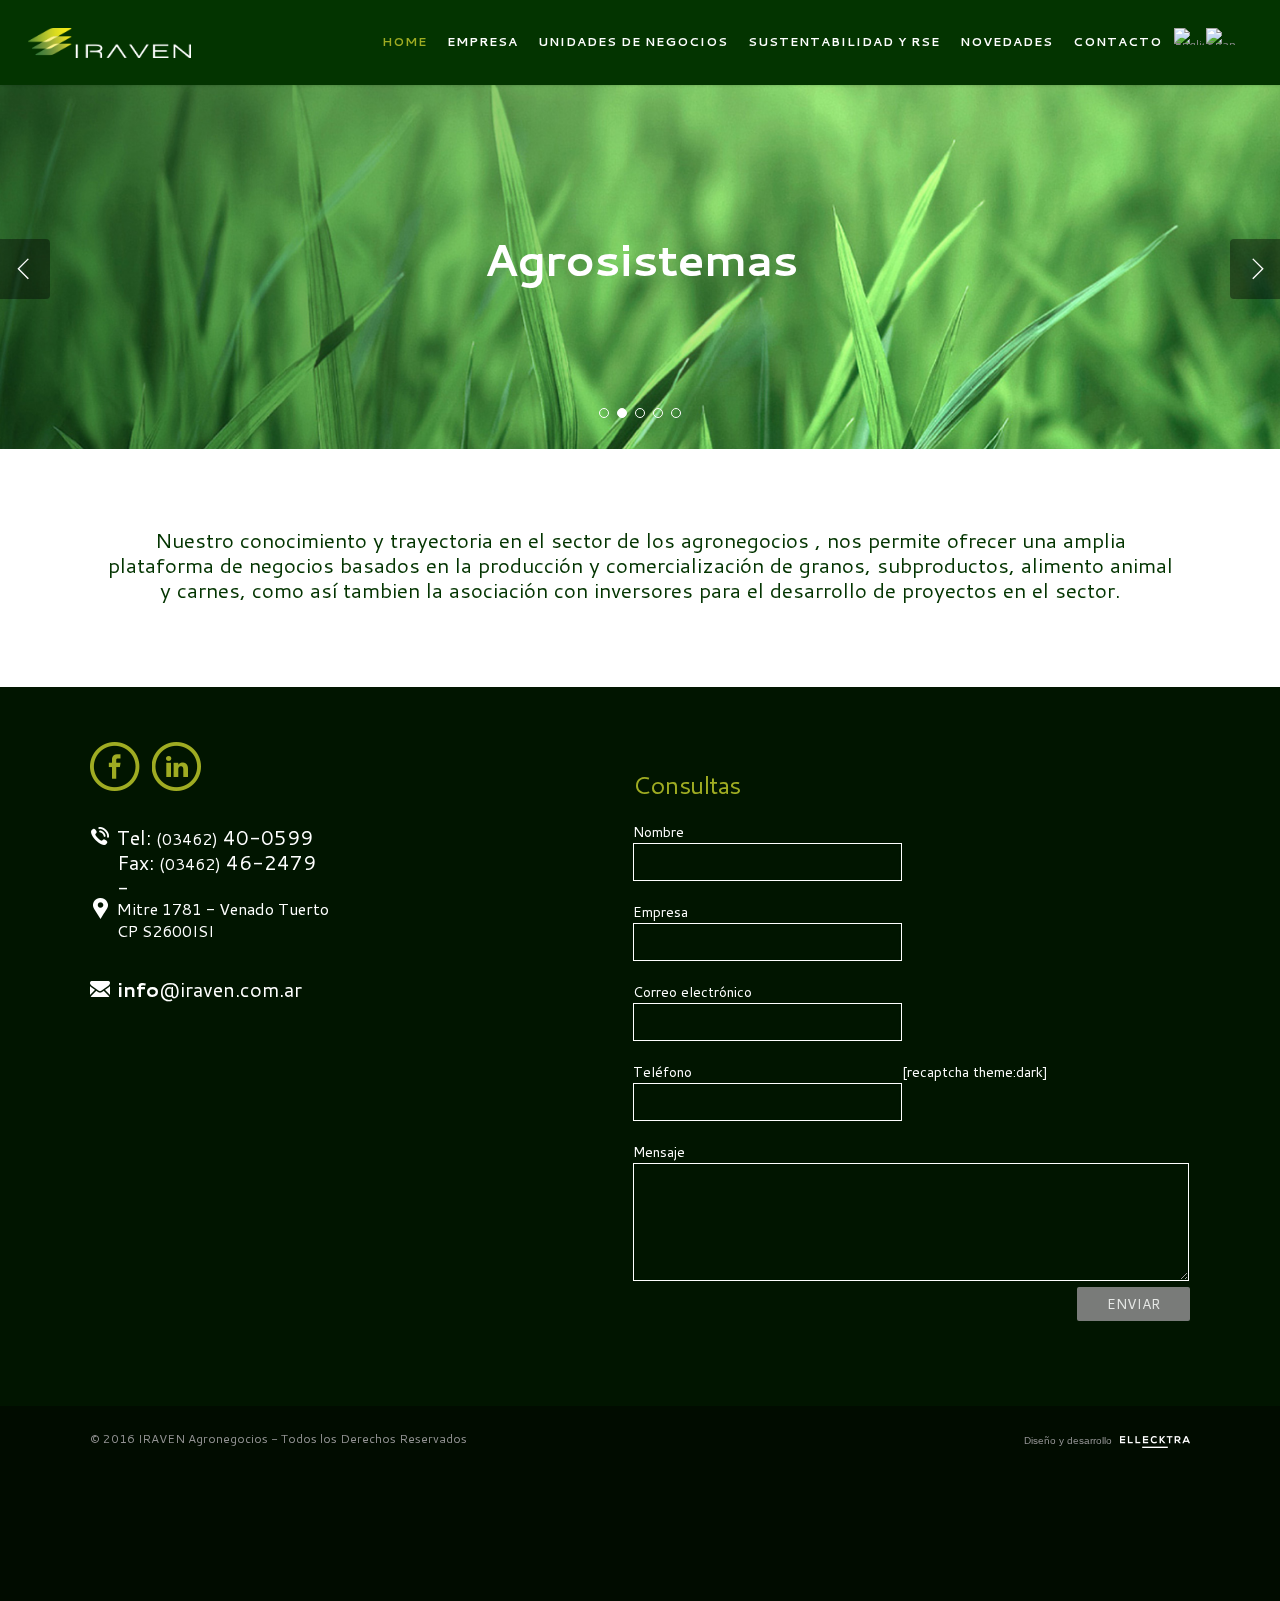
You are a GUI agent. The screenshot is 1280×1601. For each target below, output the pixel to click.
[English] (1189, 43)
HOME (404, 41)
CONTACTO (1117, 41)
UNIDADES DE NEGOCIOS (633, 41)
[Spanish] (1221, 43)
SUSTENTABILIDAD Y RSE (844, 41)
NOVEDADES (1006, 41)
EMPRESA (482, 41)
